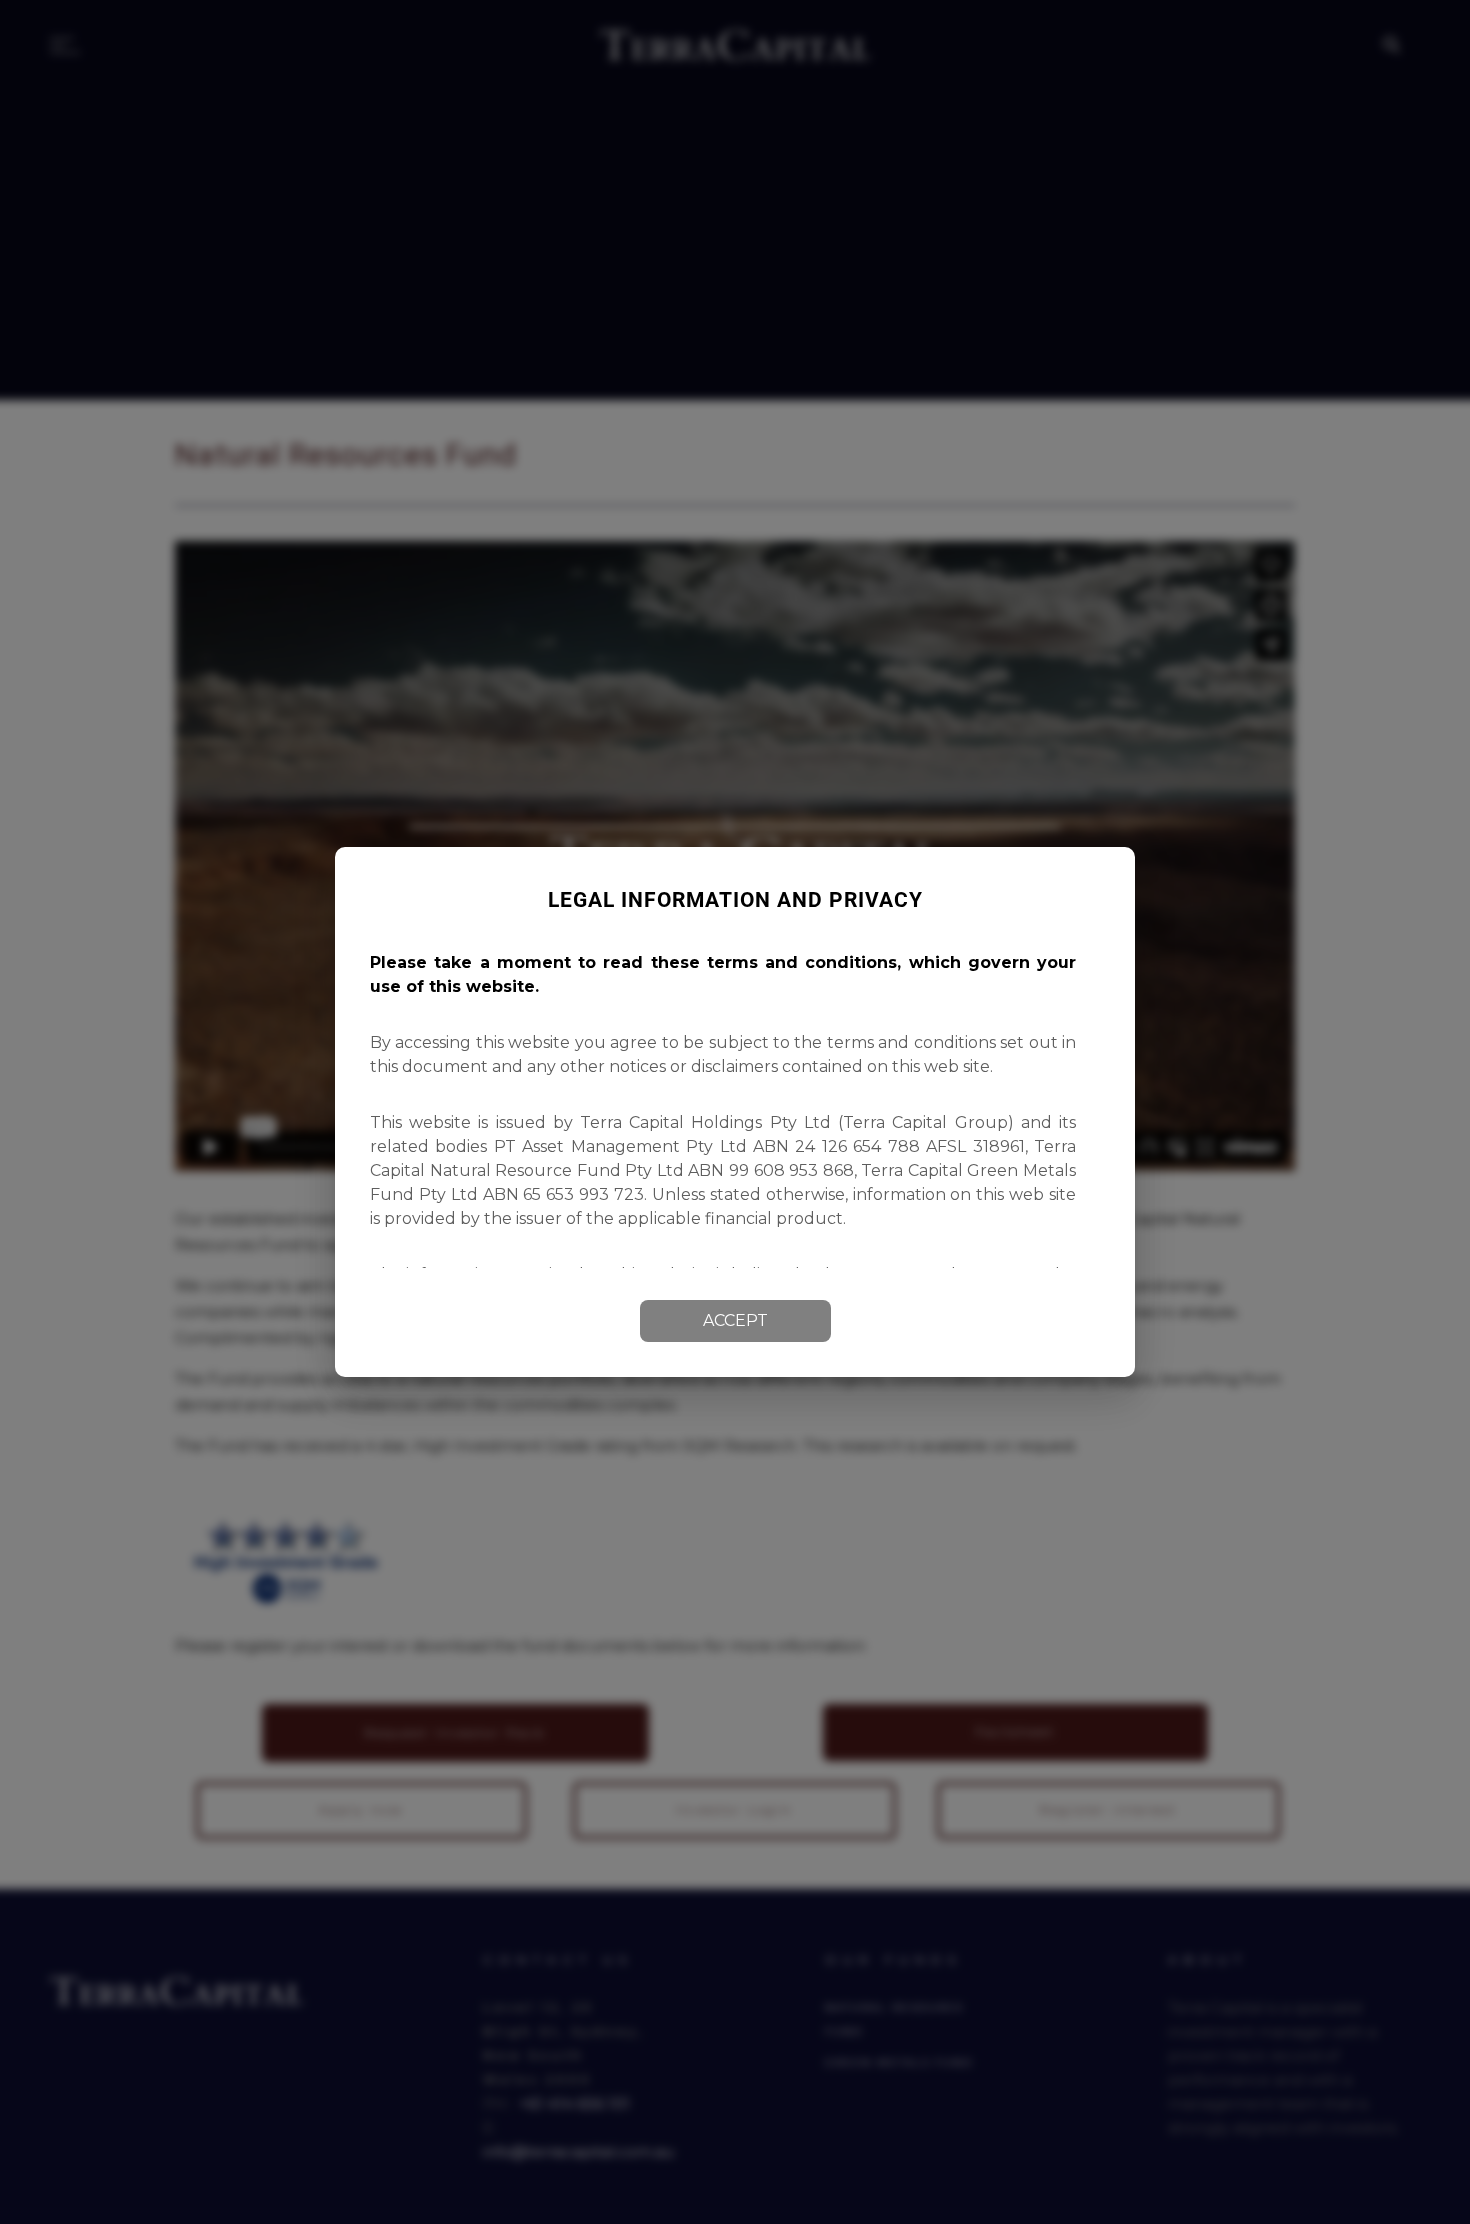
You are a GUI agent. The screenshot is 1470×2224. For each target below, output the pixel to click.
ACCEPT (735, 1320)
